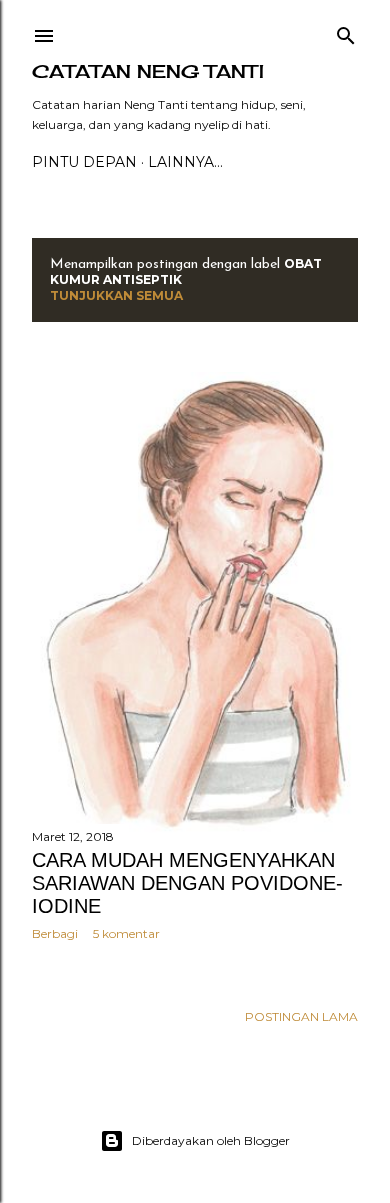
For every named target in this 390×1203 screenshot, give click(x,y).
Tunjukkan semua (116, 295)
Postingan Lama (301, 1016)
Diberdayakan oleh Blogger (211, 1140)
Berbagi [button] (55, 933)
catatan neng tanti (148, 71)
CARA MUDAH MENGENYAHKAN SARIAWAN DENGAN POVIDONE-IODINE (187, 883)
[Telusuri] (346, 31)
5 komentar (126, 933)
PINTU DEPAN (84, 162)
